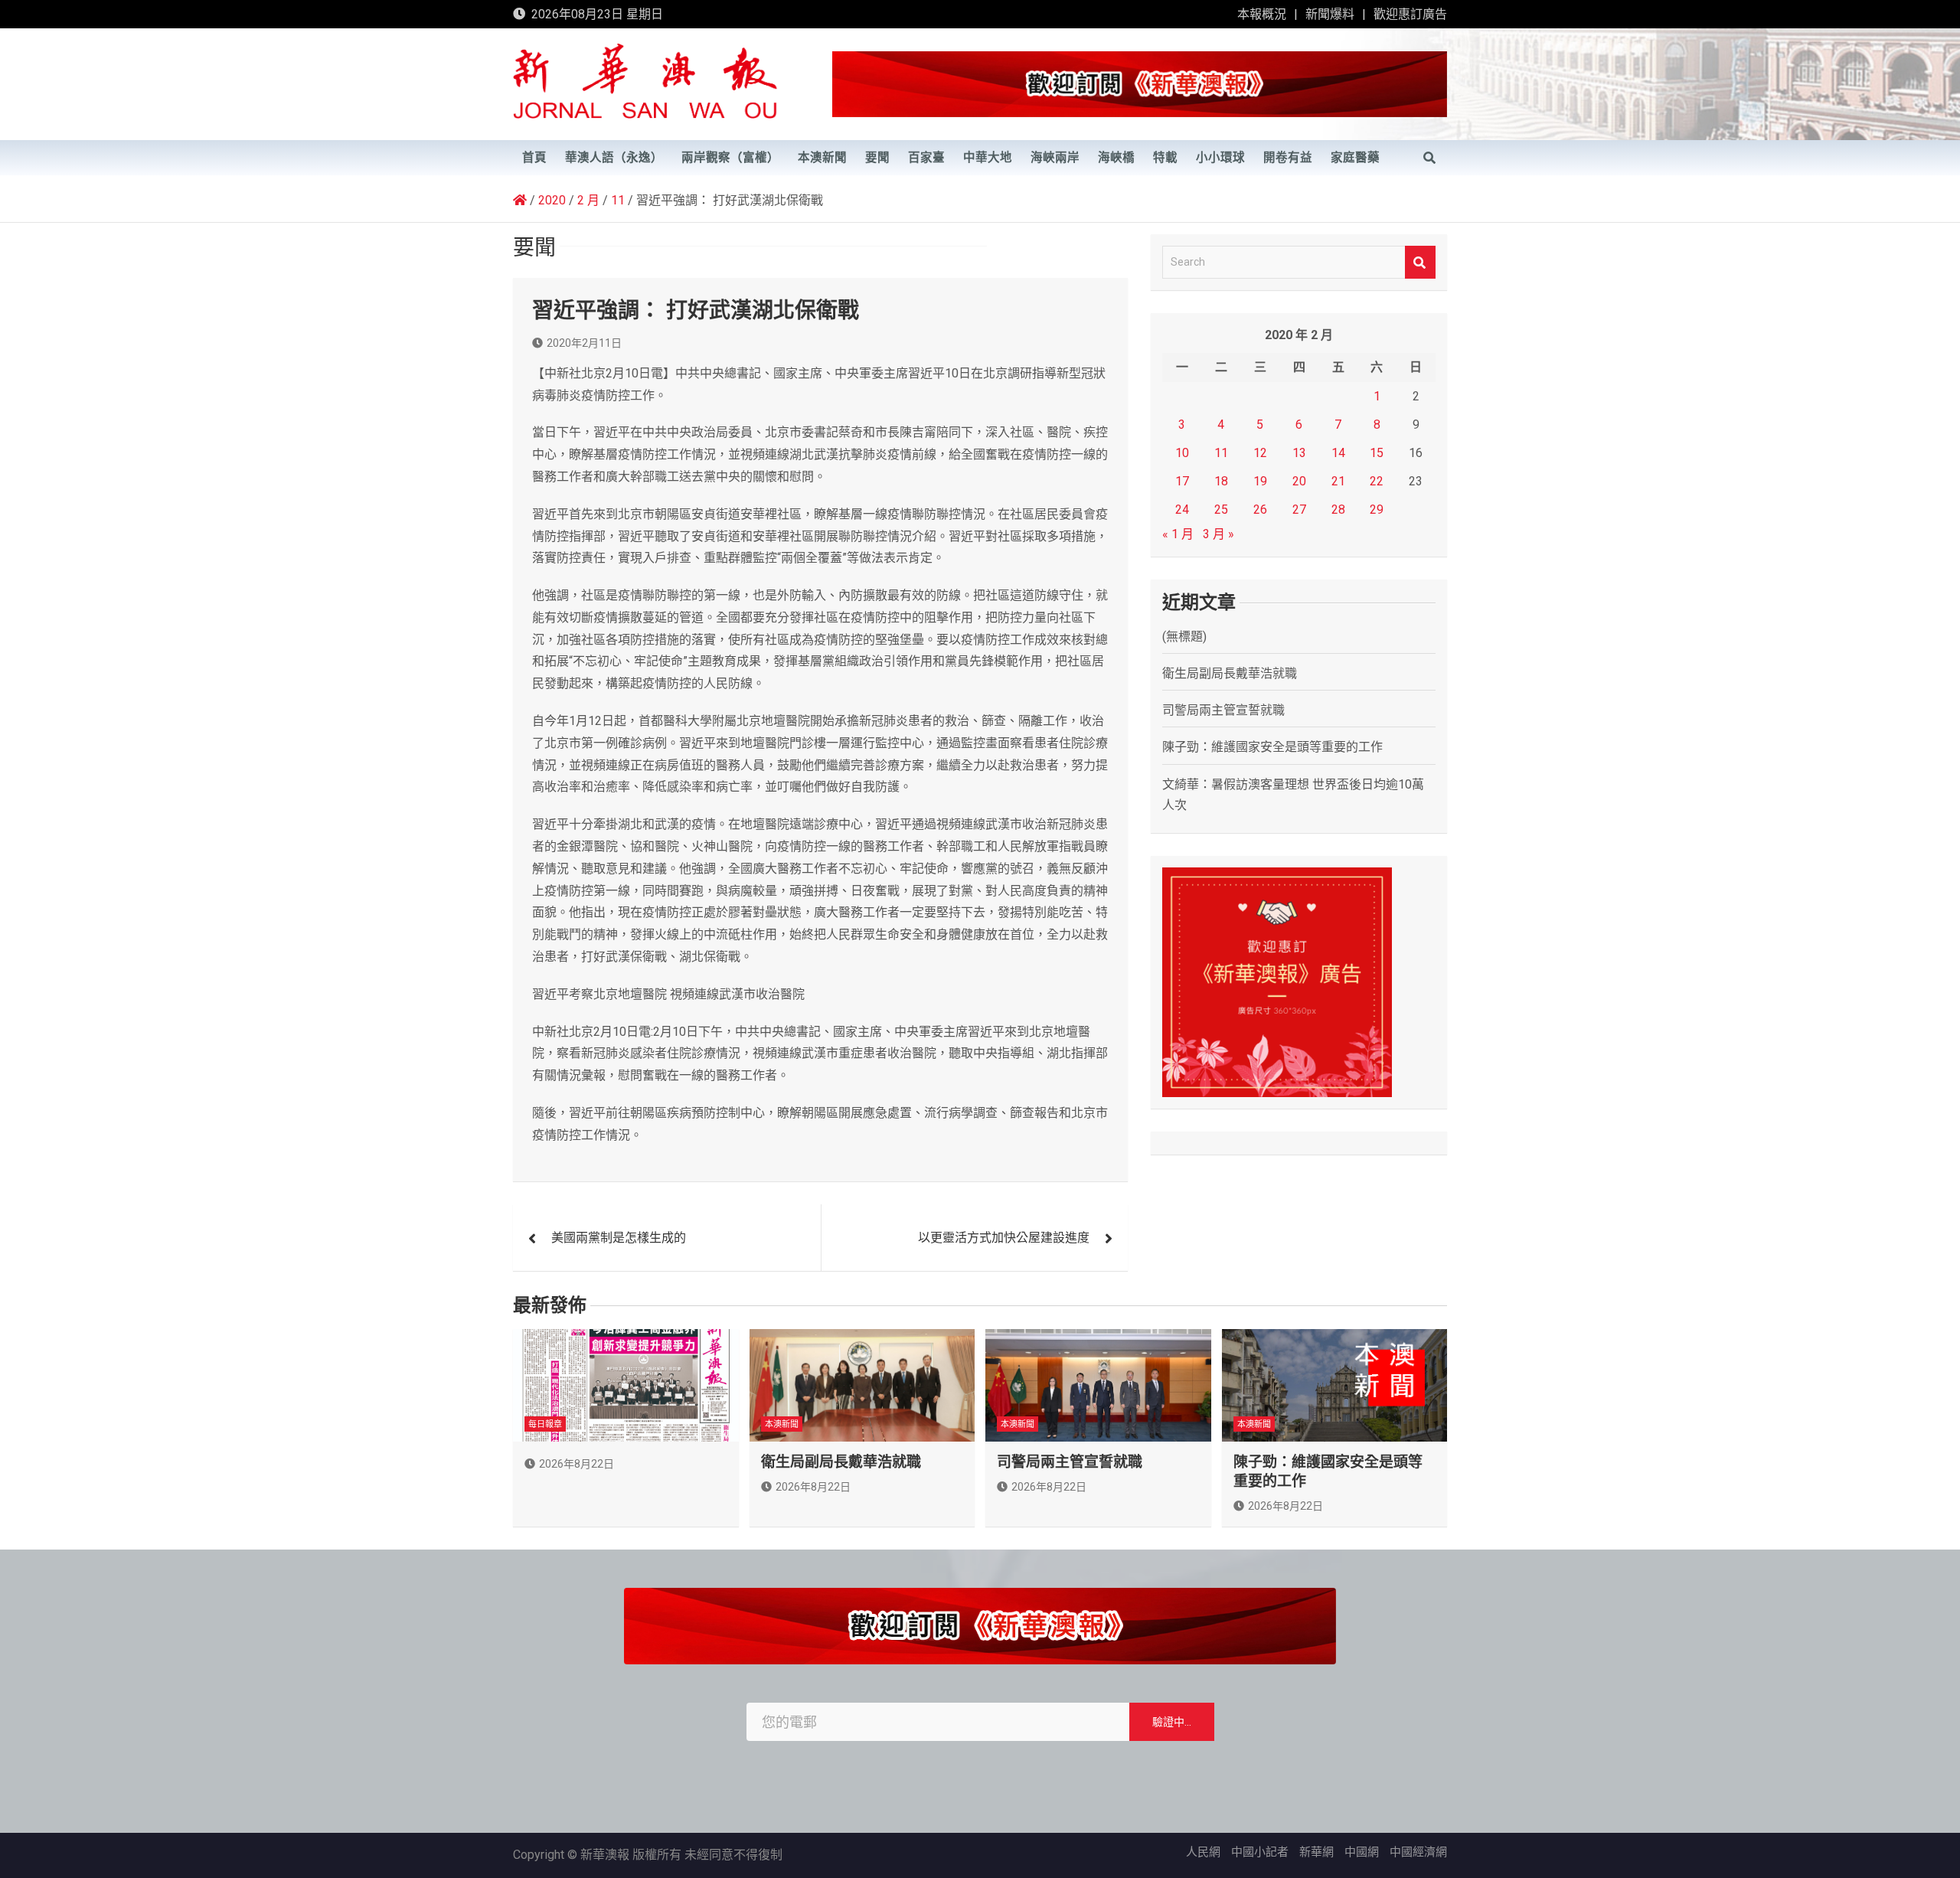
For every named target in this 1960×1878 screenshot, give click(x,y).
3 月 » (1218, 534)
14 (1338, 453)
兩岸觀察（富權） (730, 158)
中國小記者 (1260, 1852)
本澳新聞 (822, 158)
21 (1338, 481)
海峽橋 (1116, 158)
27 (1299, 510)
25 (1221, 510)
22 (1377, 481)
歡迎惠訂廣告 (1410, 14)
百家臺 (926, 158)
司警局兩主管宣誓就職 (1223, 710)
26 (1260, 510)
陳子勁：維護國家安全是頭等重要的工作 (1272, 747)
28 (1338, 510)
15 (1377, 453)
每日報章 (545, 1424)
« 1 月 (1178, 534)
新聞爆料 (1330, 14)
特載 (1165, 158)
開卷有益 (1288, 158)
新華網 (1316, 1852)
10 (1182, 453)
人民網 (1203, 1852)
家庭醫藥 (1355, 158)
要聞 (877, 158)
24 (1182, 510)
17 (1182, 481)
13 (1299, 453)
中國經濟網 (1418, 1852)
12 (1260, 453)
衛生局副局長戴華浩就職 (1230, 673)
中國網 (1362, 1852)
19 (1260, 481)
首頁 (534, 158)
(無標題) (1184, 637)
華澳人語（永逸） (614, 158)
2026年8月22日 (577, 1464)
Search (1420, 262)
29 (1377, 510)
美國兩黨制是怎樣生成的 (619, 1238)
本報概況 (1262, 14)
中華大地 (988, 158)
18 (1221, 481)
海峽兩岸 (1055, 158)
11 (1221, 453)
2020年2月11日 (584, 343)
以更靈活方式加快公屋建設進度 (1004, 1238)
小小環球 (1220, 158)
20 (1299, 481)
